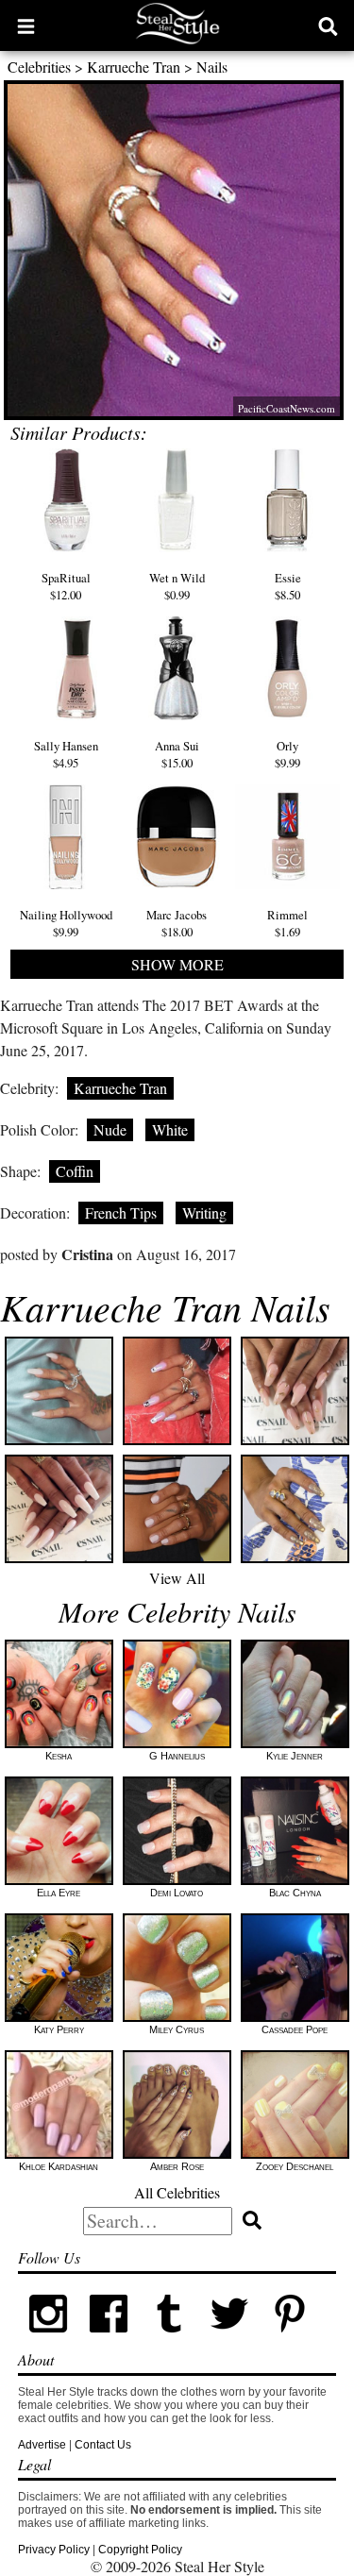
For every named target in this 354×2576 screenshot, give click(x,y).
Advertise (42, 2445)
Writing (204, 1212)
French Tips (121, 1212)
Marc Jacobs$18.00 (177, 923)
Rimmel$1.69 (287, 923)
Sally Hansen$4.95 (66, 754)
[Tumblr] (169, 2340)
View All (177, 1578)
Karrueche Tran (134, 67)
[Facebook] (109, 2340)
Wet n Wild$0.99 (177, 586)
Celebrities (39, 67)
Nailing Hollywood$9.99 (66, 923)
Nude (110, 1129)
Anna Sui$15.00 (177, 754)
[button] (26, 25)
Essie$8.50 (288, 586)
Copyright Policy (140, 2550)
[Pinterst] (290, 2340)
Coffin (75, 1171)
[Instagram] (48, 2340)
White (170, 1129)
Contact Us (103, 2445)
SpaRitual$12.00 (66, 586)
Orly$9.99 (287, 754)
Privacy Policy (54, 2550)
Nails (212, 67)
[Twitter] (229, 2340)
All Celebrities (177, 2192)
